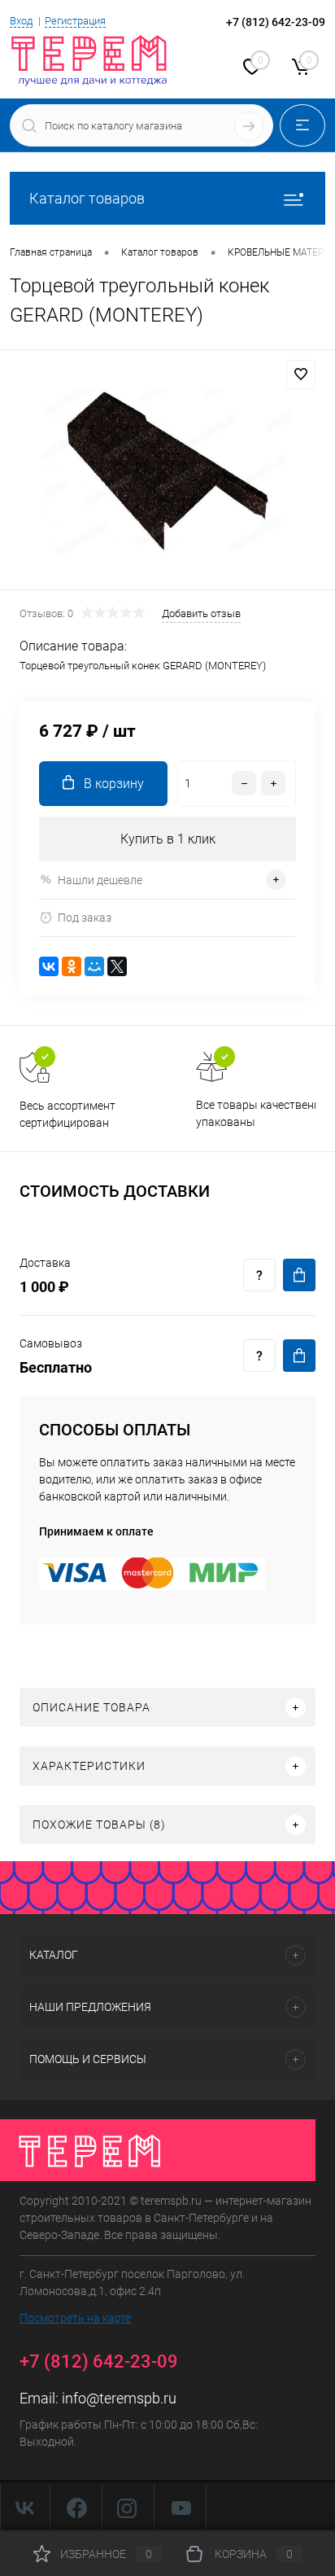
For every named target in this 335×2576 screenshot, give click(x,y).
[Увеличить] (167, 472)
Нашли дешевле (100, 880)
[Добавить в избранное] (301, 375)
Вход (21, 21)
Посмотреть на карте (75, 2318)
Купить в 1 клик (168, 839)
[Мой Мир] (94, 966)
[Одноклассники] (72, 966)
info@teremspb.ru (119, 2398)
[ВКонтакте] (49, 966)
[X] (117, 966)
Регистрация (75, 21)
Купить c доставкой (299, 1275)
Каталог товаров (87, 198)
